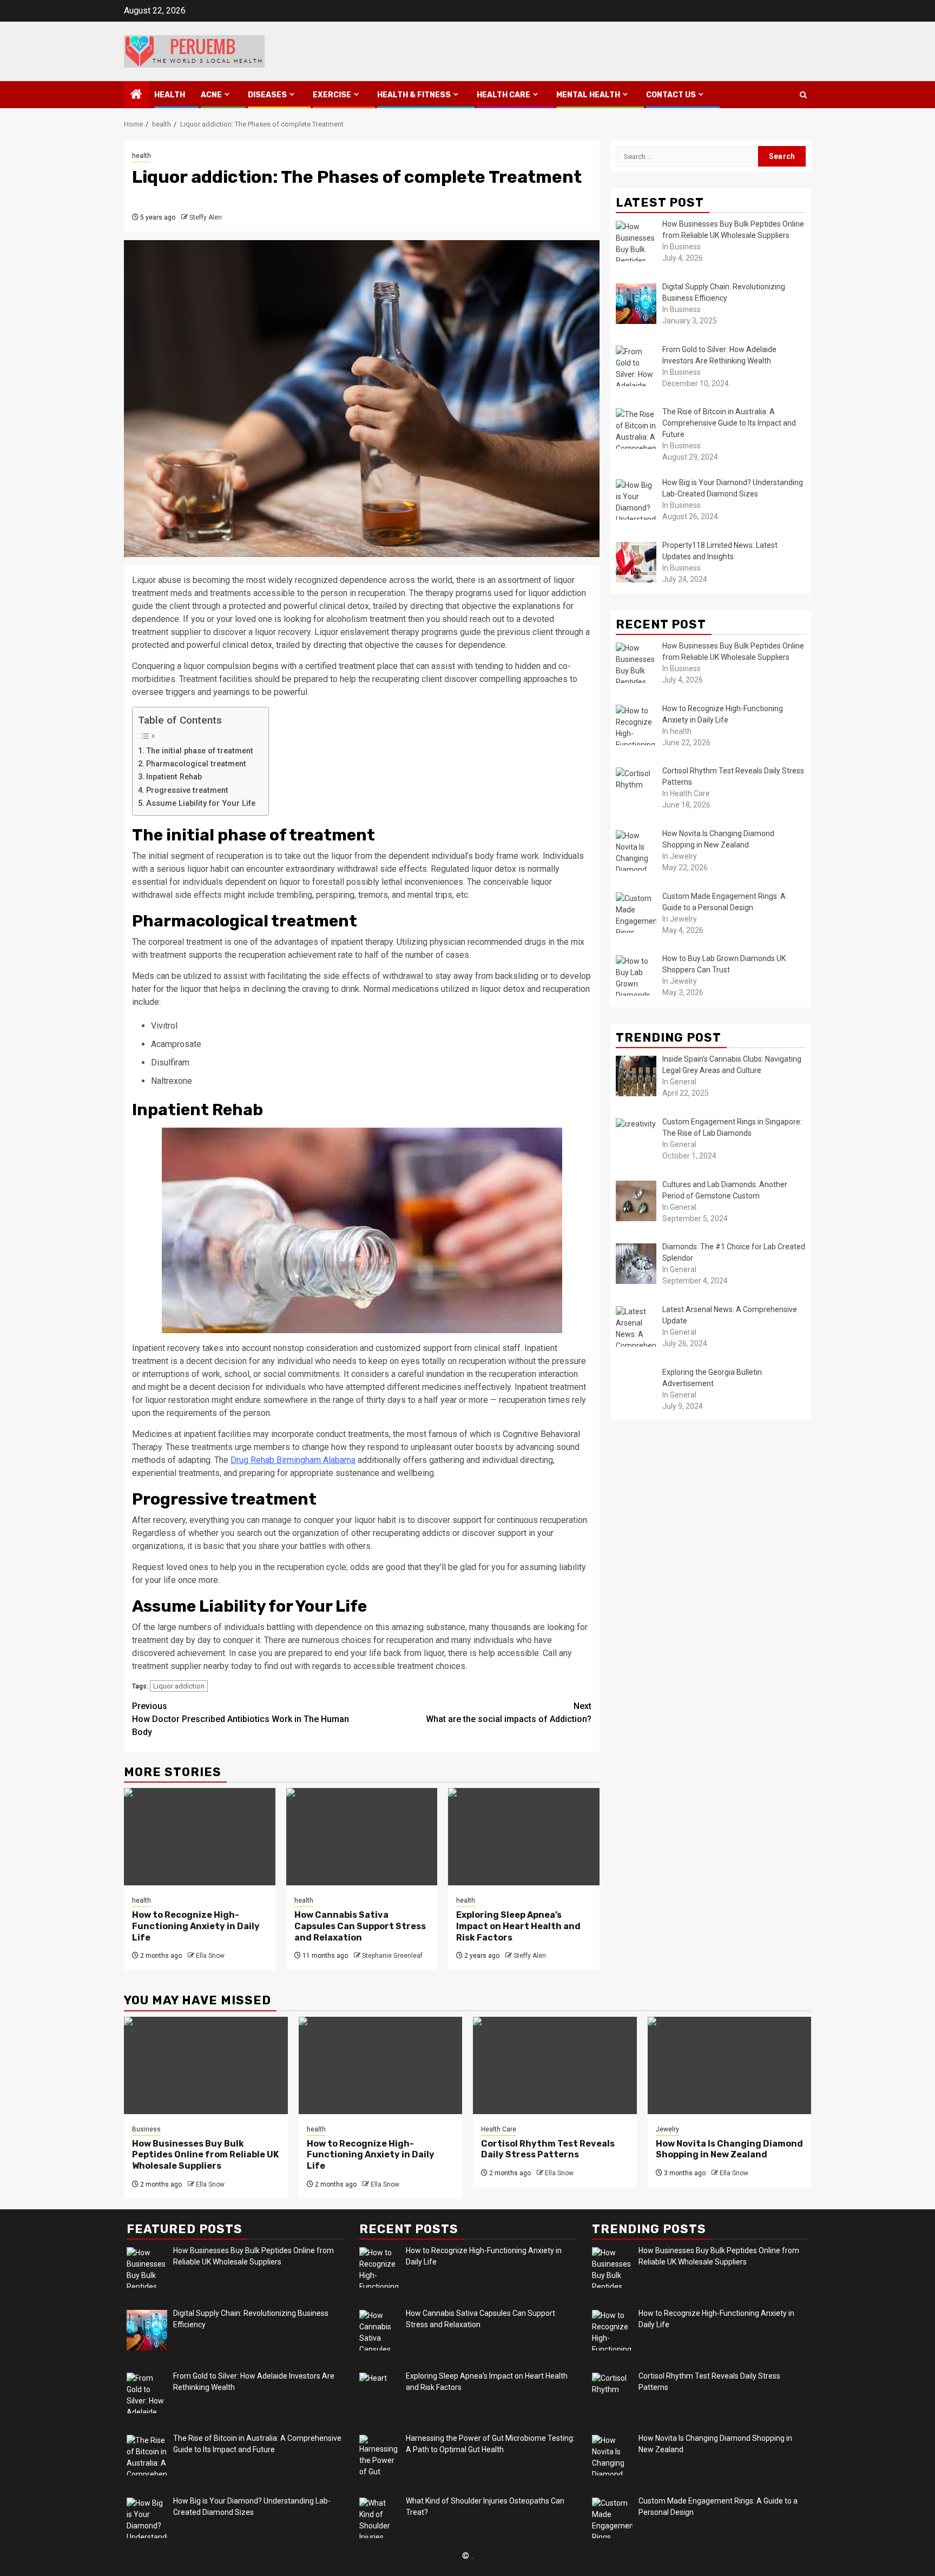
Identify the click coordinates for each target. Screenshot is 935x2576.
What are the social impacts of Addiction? (509, 1713)
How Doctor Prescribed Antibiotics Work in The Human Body (241, 1719)
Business (146, 2129)
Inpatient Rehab (174, 777)
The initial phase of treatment (200, 751)
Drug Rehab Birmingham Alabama (293, 1460)
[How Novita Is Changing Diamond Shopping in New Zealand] (730, 2065)
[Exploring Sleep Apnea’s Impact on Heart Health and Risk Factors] (524, 1837)
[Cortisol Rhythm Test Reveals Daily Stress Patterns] (555, 2065)
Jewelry (667, 2129)
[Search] (803, 95)
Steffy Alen (206, 217)
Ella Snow (210, 1956)
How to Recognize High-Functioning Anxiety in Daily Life (196, 1926)
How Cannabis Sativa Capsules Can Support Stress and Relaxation (360, 1926)
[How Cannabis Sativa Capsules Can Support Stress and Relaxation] (362, 1837)
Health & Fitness (414, 95)
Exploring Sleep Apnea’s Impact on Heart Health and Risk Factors (518, 1926)
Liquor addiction (179, 1686)
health (170, 95)
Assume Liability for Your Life (202, 803)
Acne (211, 95)
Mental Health (588, 95)
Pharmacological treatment (196, 764)
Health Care (503, 95)
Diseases (267, 95)
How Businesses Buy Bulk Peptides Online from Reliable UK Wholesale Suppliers (205, 2155)
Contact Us (671, 95)
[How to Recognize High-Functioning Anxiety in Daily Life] (200, 1837)
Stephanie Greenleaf (392, 1956)
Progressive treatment (187, 790)
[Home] (136, 95)
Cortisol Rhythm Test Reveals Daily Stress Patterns (548, 2149)
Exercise (332, 95)
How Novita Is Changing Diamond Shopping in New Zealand (729, 2149)
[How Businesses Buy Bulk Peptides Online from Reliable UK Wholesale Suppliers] (206, 2065)
